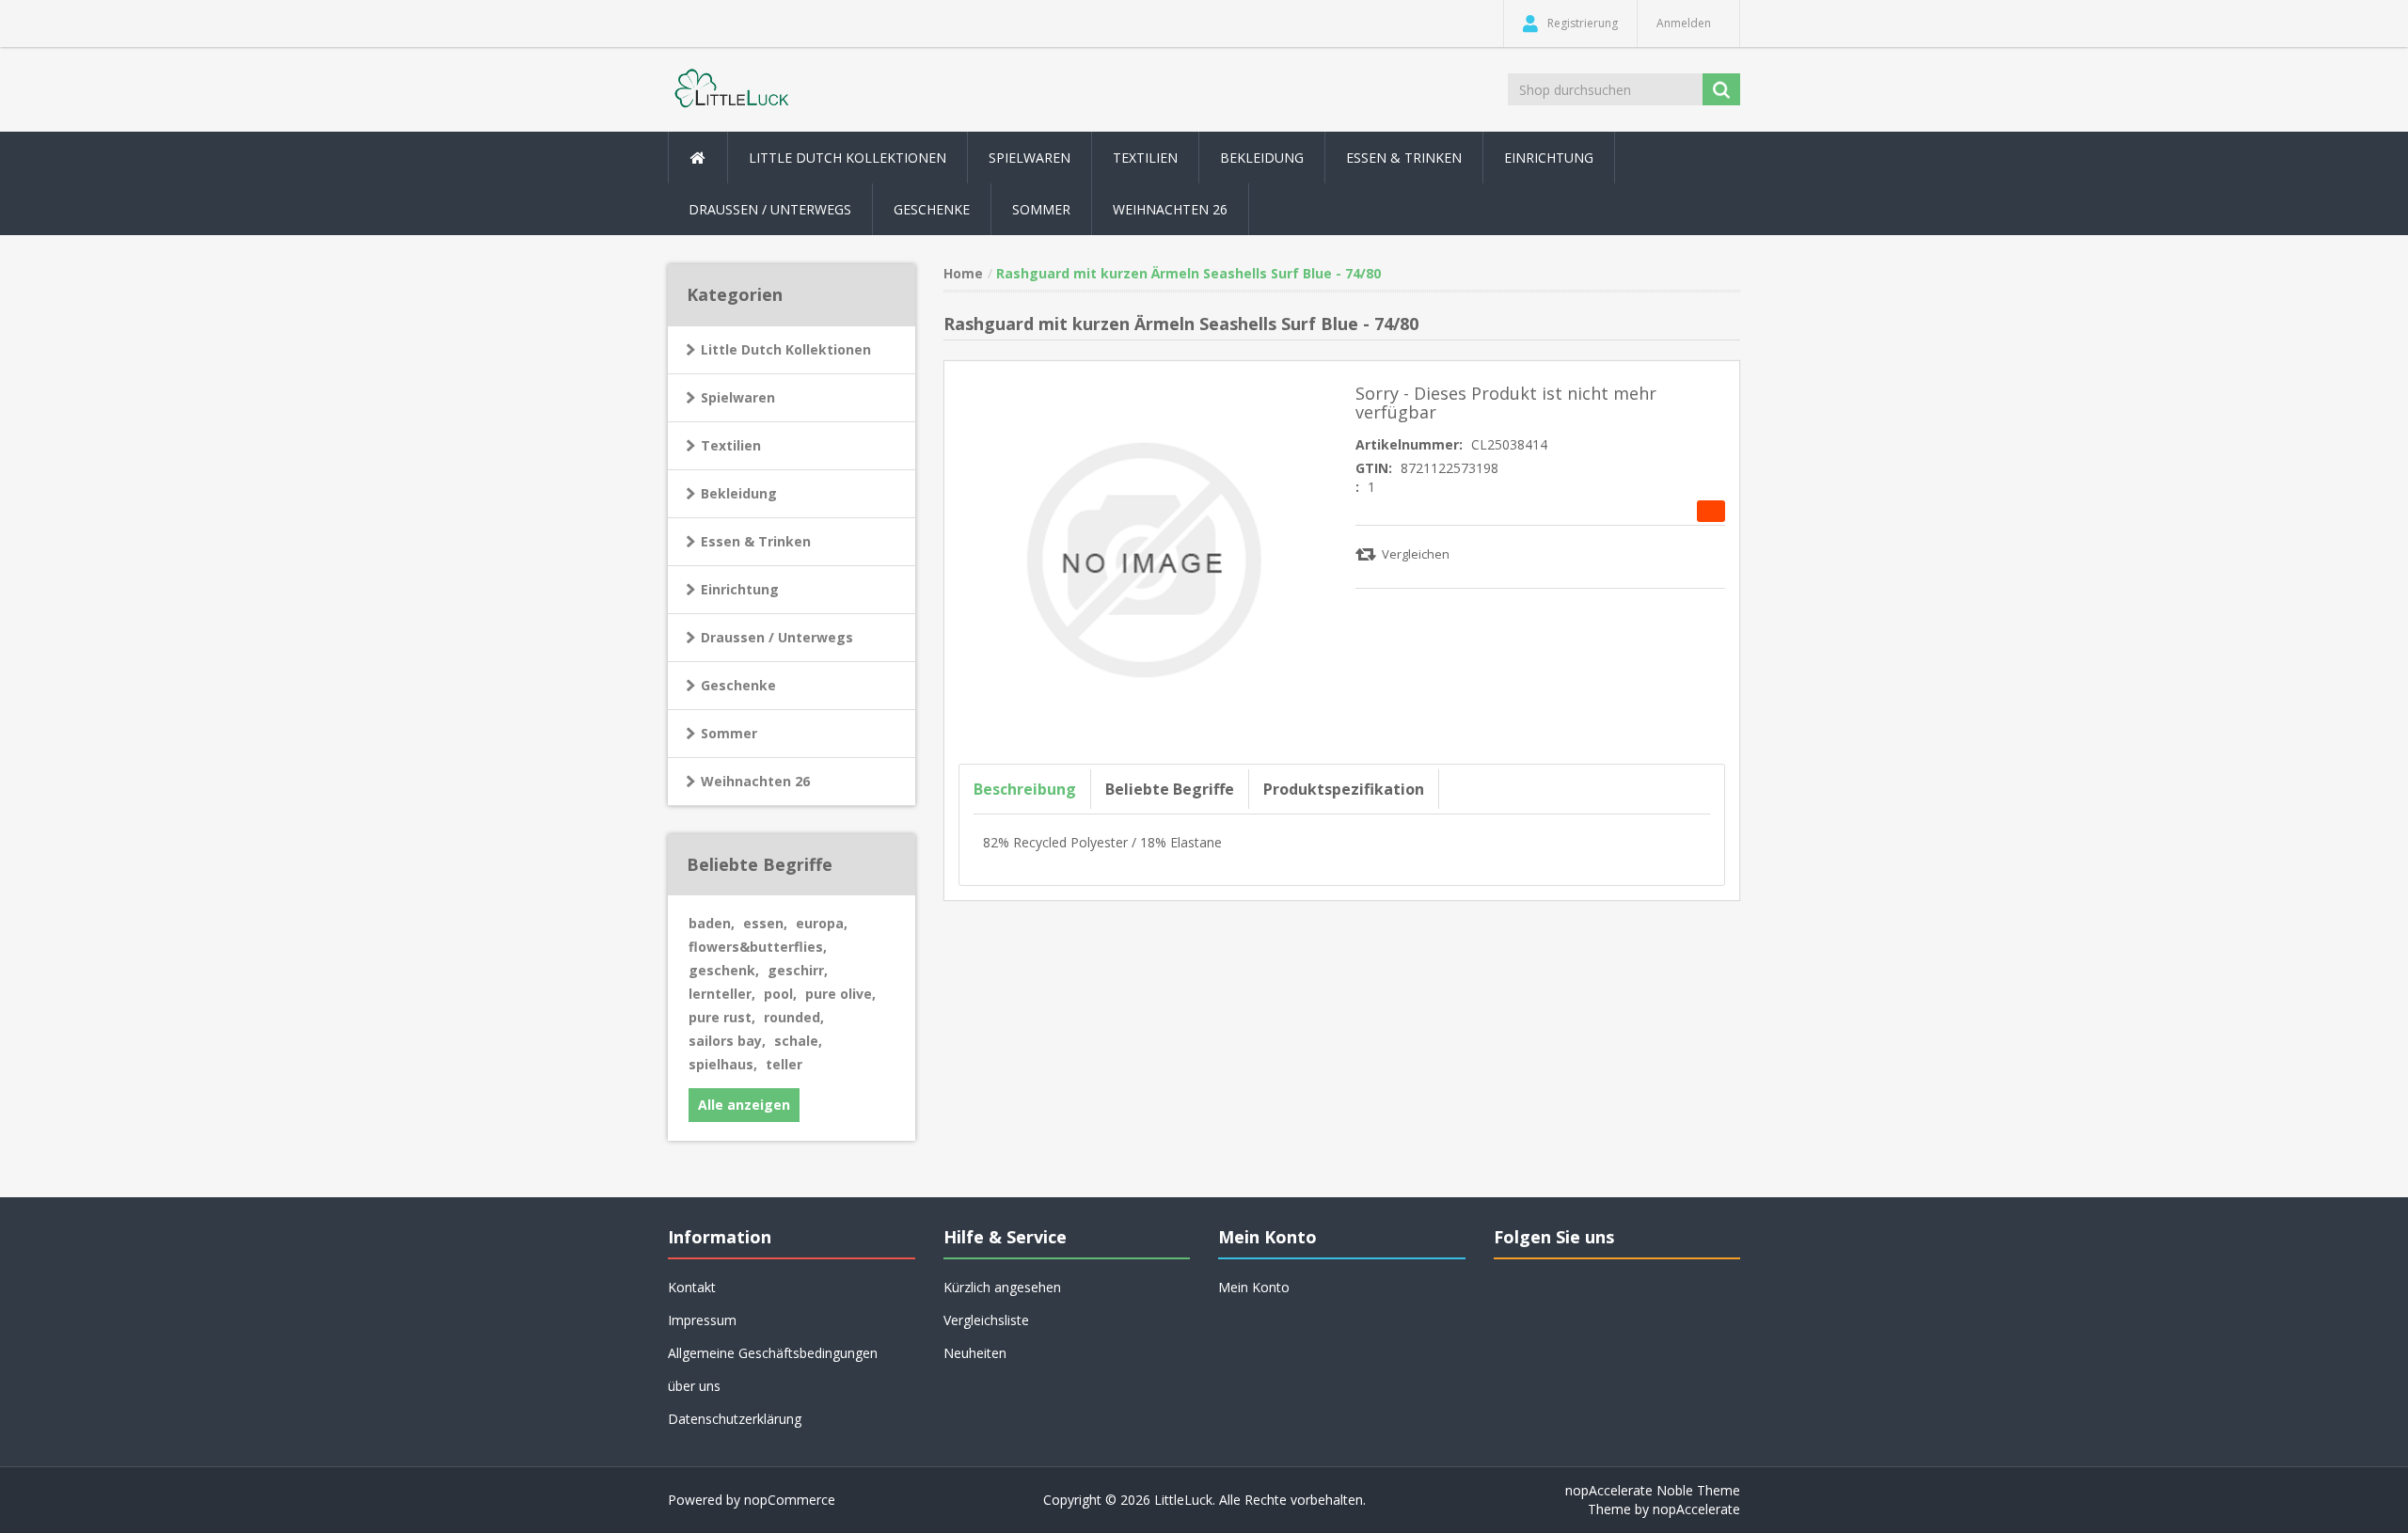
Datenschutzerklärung (735, 1419)
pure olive (840, 994)
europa (822, 923)
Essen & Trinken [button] (1404, 158)
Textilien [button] (1145, 158)
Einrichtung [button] (1549, 158)
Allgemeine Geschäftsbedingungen (773, 1353)
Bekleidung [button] (1262, 158)
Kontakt (692, 1287)
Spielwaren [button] (1030, 158)
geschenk (724, 970)
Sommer (729, 733)
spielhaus (723, 1064)
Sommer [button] (1041, 209)
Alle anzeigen (744, 1105)
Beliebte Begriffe (1170, 789)
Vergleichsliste (986, 1320)
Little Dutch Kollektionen (786, 349)
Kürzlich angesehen (1002, 1287)
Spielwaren (738, 397)
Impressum (702, 1320)
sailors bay (727, 1041)
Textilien (731, 445)
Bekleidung (739, 493)
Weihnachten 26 (1170, 209)
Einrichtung (740, 589)
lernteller (722, 994)
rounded (794, 1017)
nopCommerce (790, 1500)
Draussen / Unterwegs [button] (770, 209)
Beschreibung (1025, 789)
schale (798, 1041)
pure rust (722, 1017)
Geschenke (932, 209)
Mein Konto (1254, 1287)
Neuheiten (975, 1353)
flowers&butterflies (758, 947)
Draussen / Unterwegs (777, 637)
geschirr (798, 970)
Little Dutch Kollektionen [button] (848, 158)
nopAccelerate (1696, 1509)
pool (780, 994)
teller (784, 1064)
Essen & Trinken (756, 541)
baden (712, 923)
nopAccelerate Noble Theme (1653, 1490)
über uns (694, 1386)
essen (765, 923)
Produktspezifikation (1344, 789)
